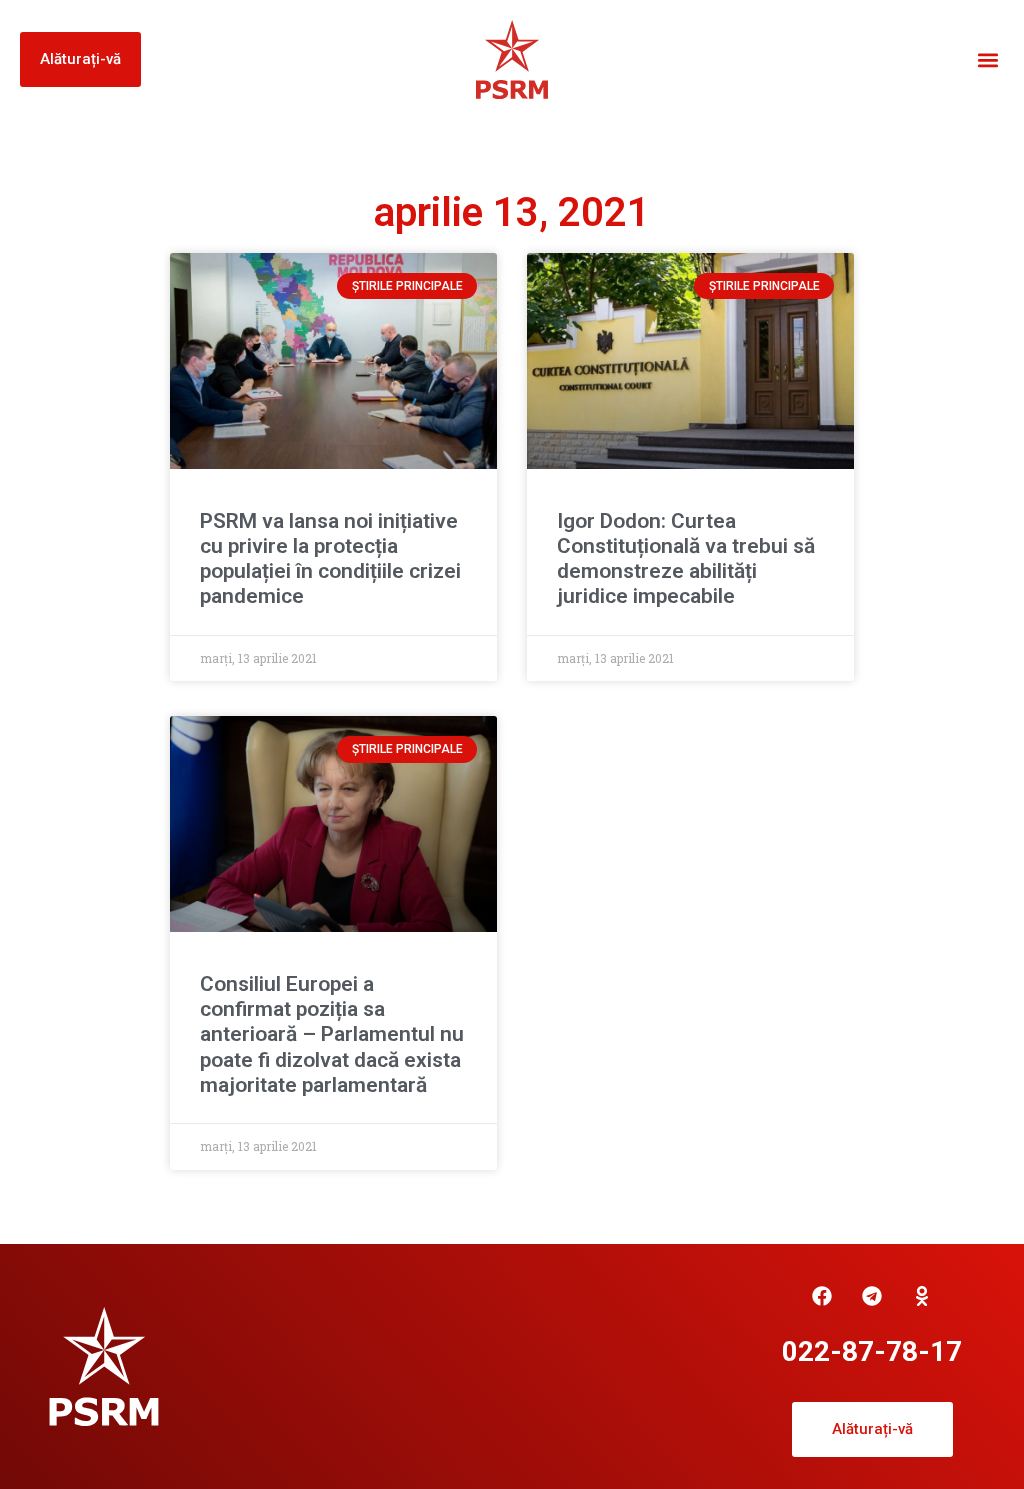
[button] (987, 59)
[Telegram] (872, 1296)
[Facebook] (822, 1296)
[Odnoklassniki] (922, 1296)
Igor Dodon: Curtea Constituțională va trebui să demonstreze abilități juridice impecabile (686, 559)
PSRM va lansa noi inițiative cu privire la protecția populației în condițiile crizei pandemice (330, 559)
